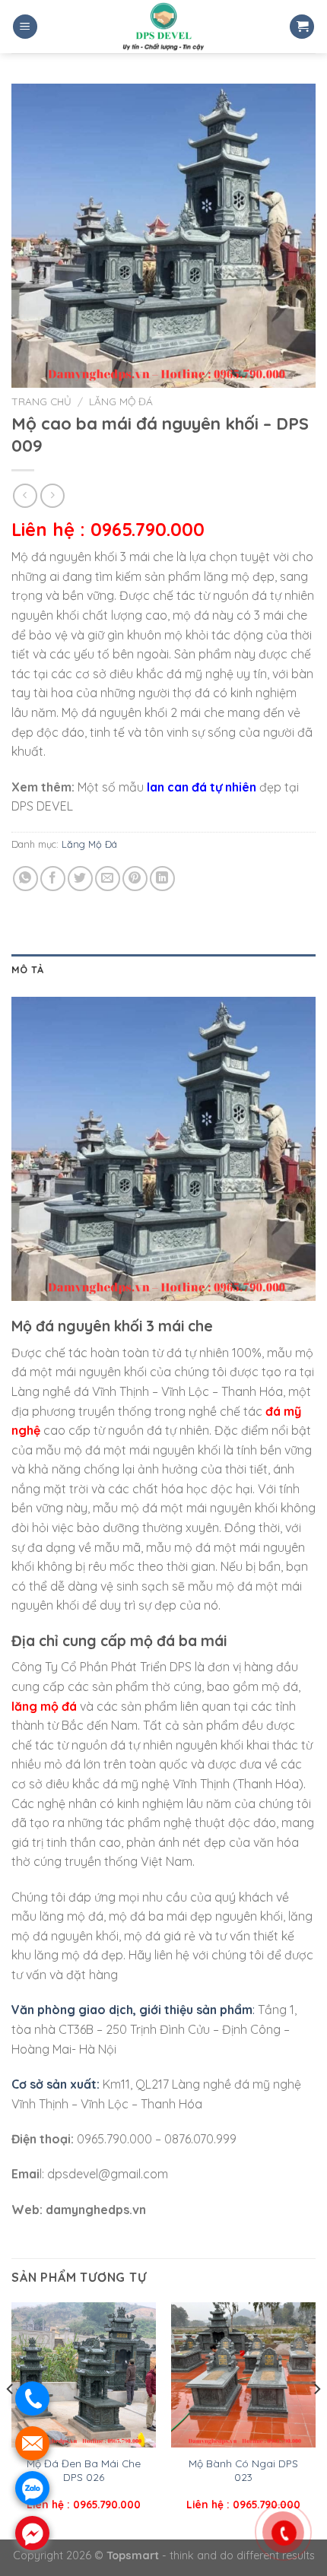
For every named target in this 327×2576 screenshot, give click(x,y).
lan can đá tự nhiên (202, 787)
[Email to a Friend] (108, 879)
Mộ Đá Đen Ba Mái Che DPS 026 (84, 2470)
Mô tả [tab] (27, 969)
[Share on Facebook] (53, 879)
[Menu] (25, 27)
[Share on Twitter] (80, 879)
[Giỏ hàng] (302, 27)
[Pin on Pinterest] (135, 879)
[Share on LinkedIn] (162, 879)
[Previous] (11, 2419)
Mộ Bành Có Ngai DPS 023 (243, 2470)
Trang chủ (41, 401)
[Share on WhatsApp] (25, 879)
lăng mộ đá (44, 1706)
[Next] (316, 2419)
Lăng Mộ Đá (121, 401)
